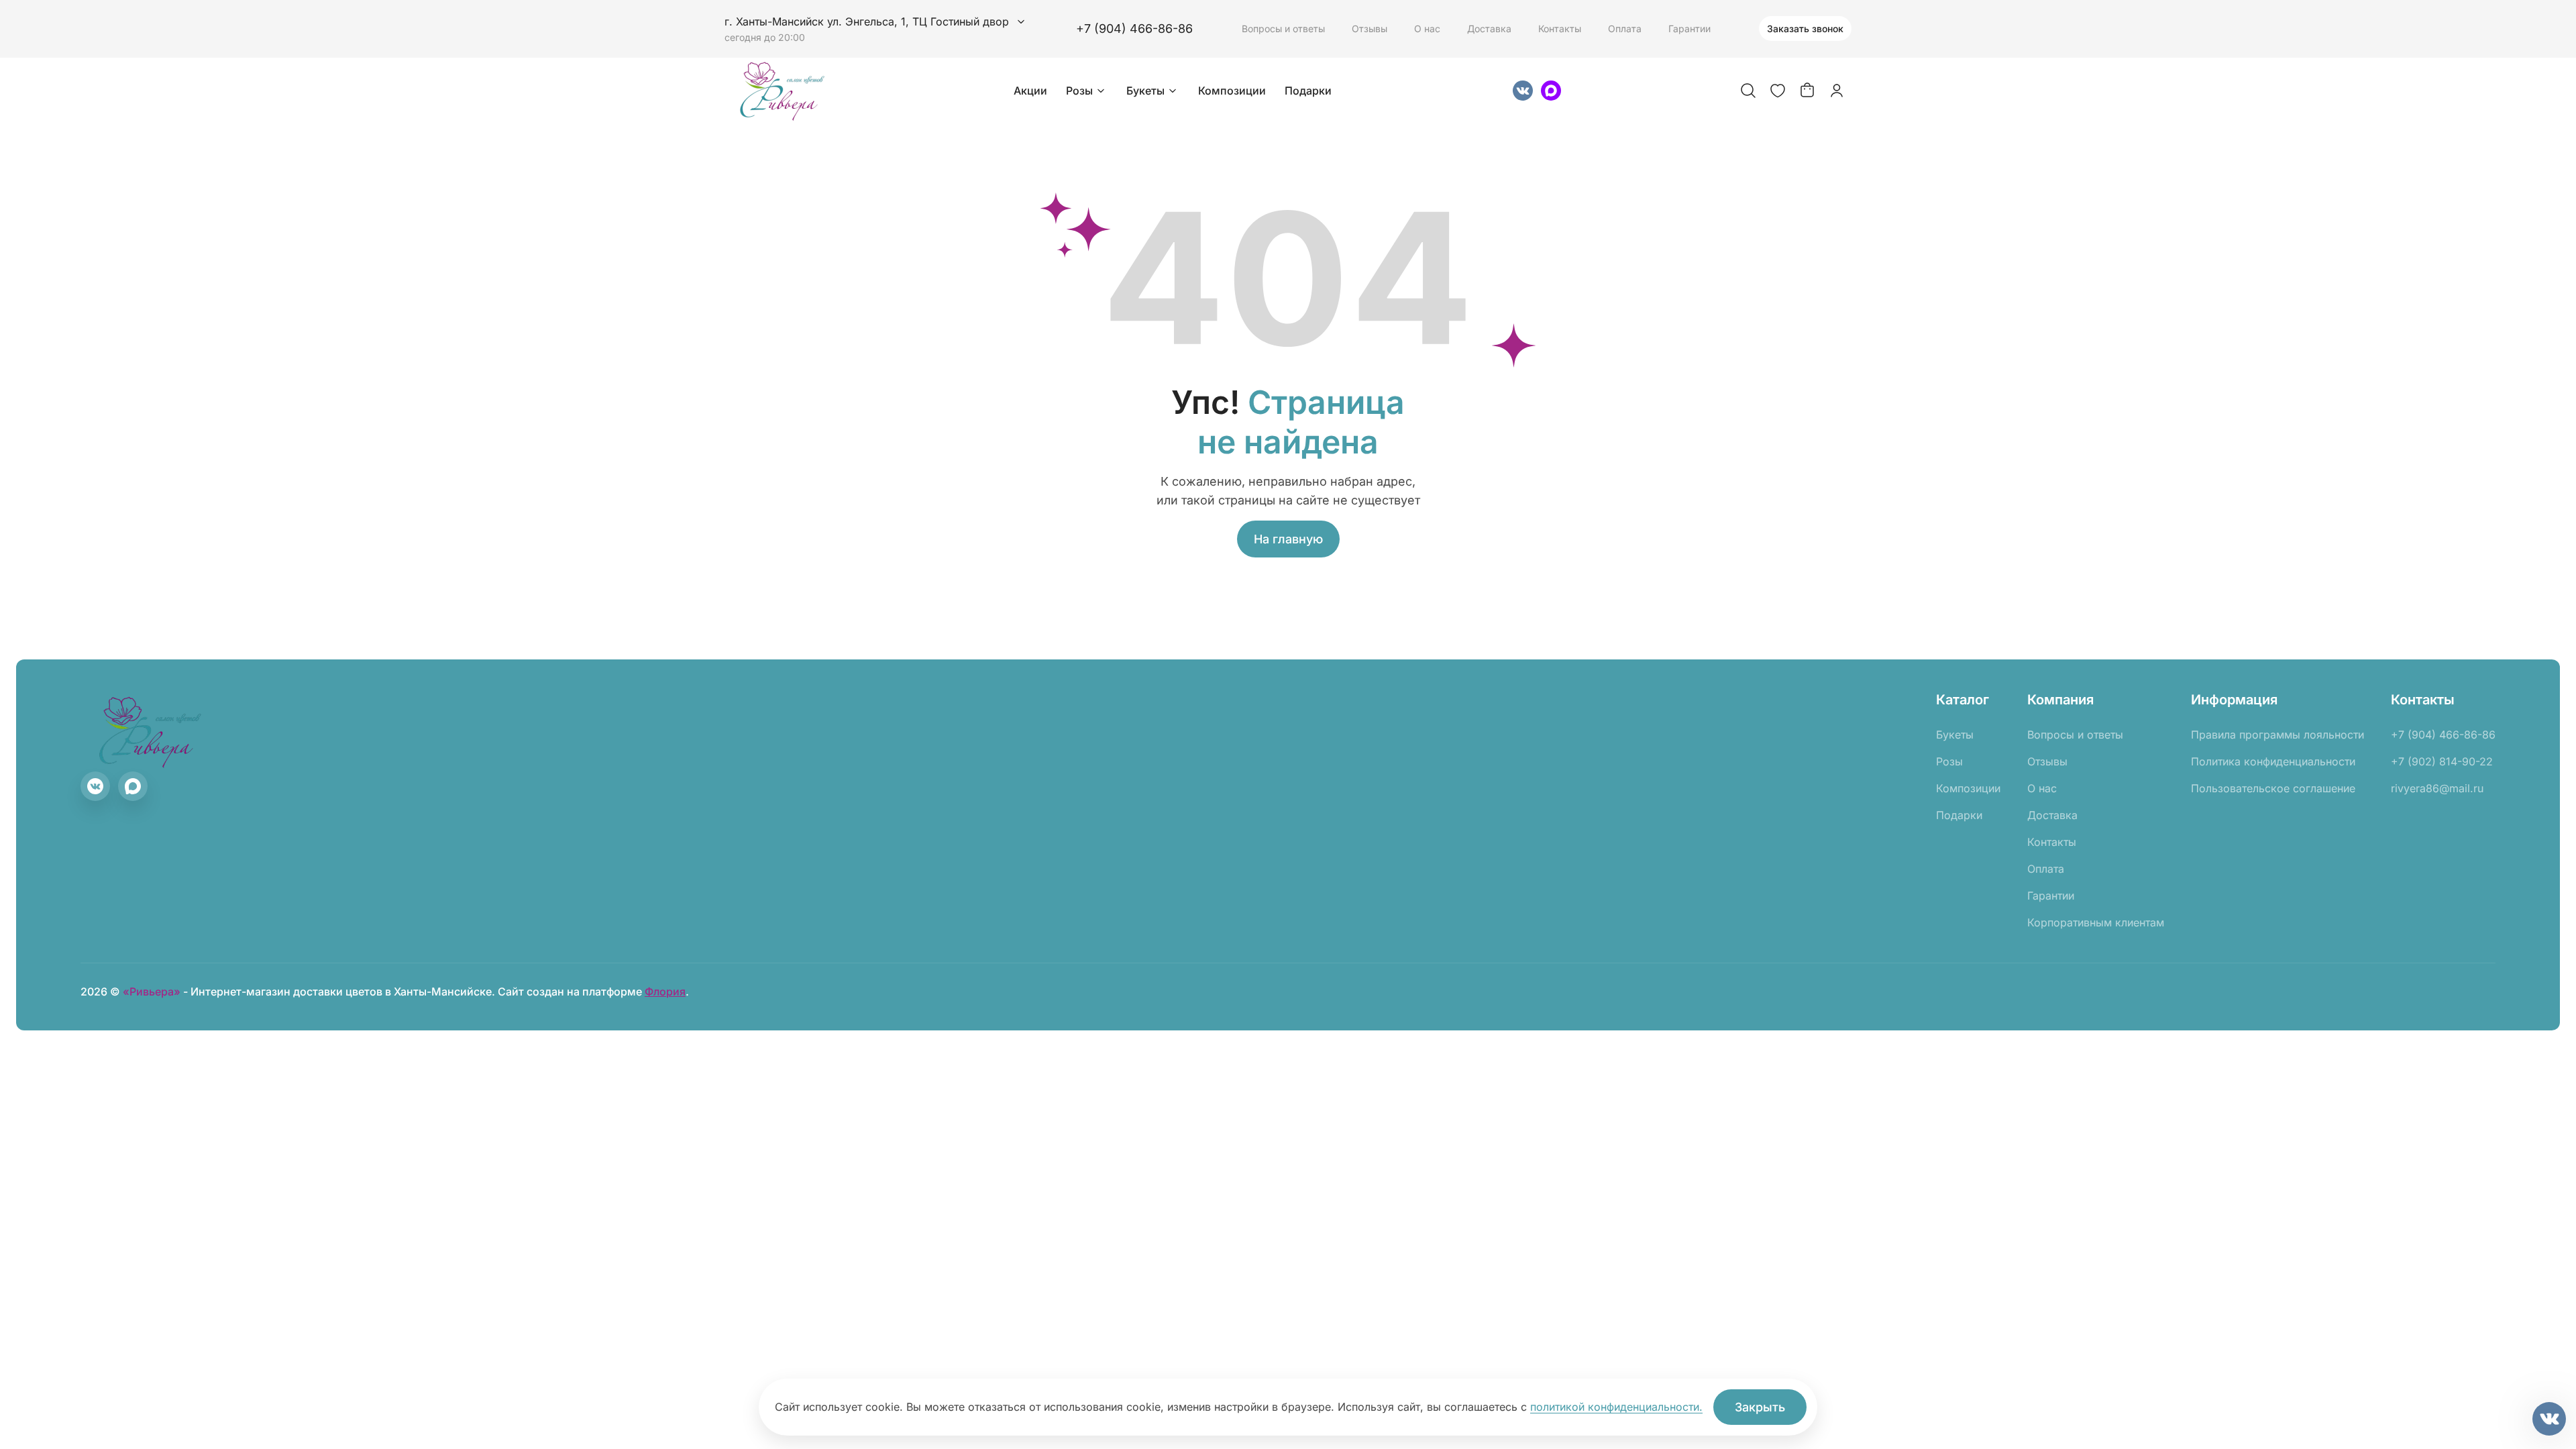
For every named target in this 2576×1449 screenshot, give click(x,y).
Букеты (1145, 91)
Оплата (1625, 29)
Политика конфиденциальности (2273, 761)
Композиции (1232, 91)
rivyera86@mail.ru (2437, 788)
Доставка (1489, 29)
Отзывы (1370, 29)
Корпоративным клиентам (2096, 922)
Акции (1030, 91)
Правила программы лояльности (2277, 735)
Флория (665, 991)
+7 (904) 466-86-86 (1134, 29)
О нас (1427, 29)
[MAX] (1551, 91)
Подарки (1308, 91)
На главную (1288, 539)
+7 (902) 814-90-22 (2442, 761)
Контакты (1560, 29)
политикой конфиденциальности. (1616, 1407)
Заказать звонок (1805, 29)
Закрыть (1760, 1407)
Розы (1079, 91)
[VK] (1523, 91)
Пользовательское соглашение (2273, 788)
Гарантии (1689, 29)
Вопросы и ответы (1283, 29)
